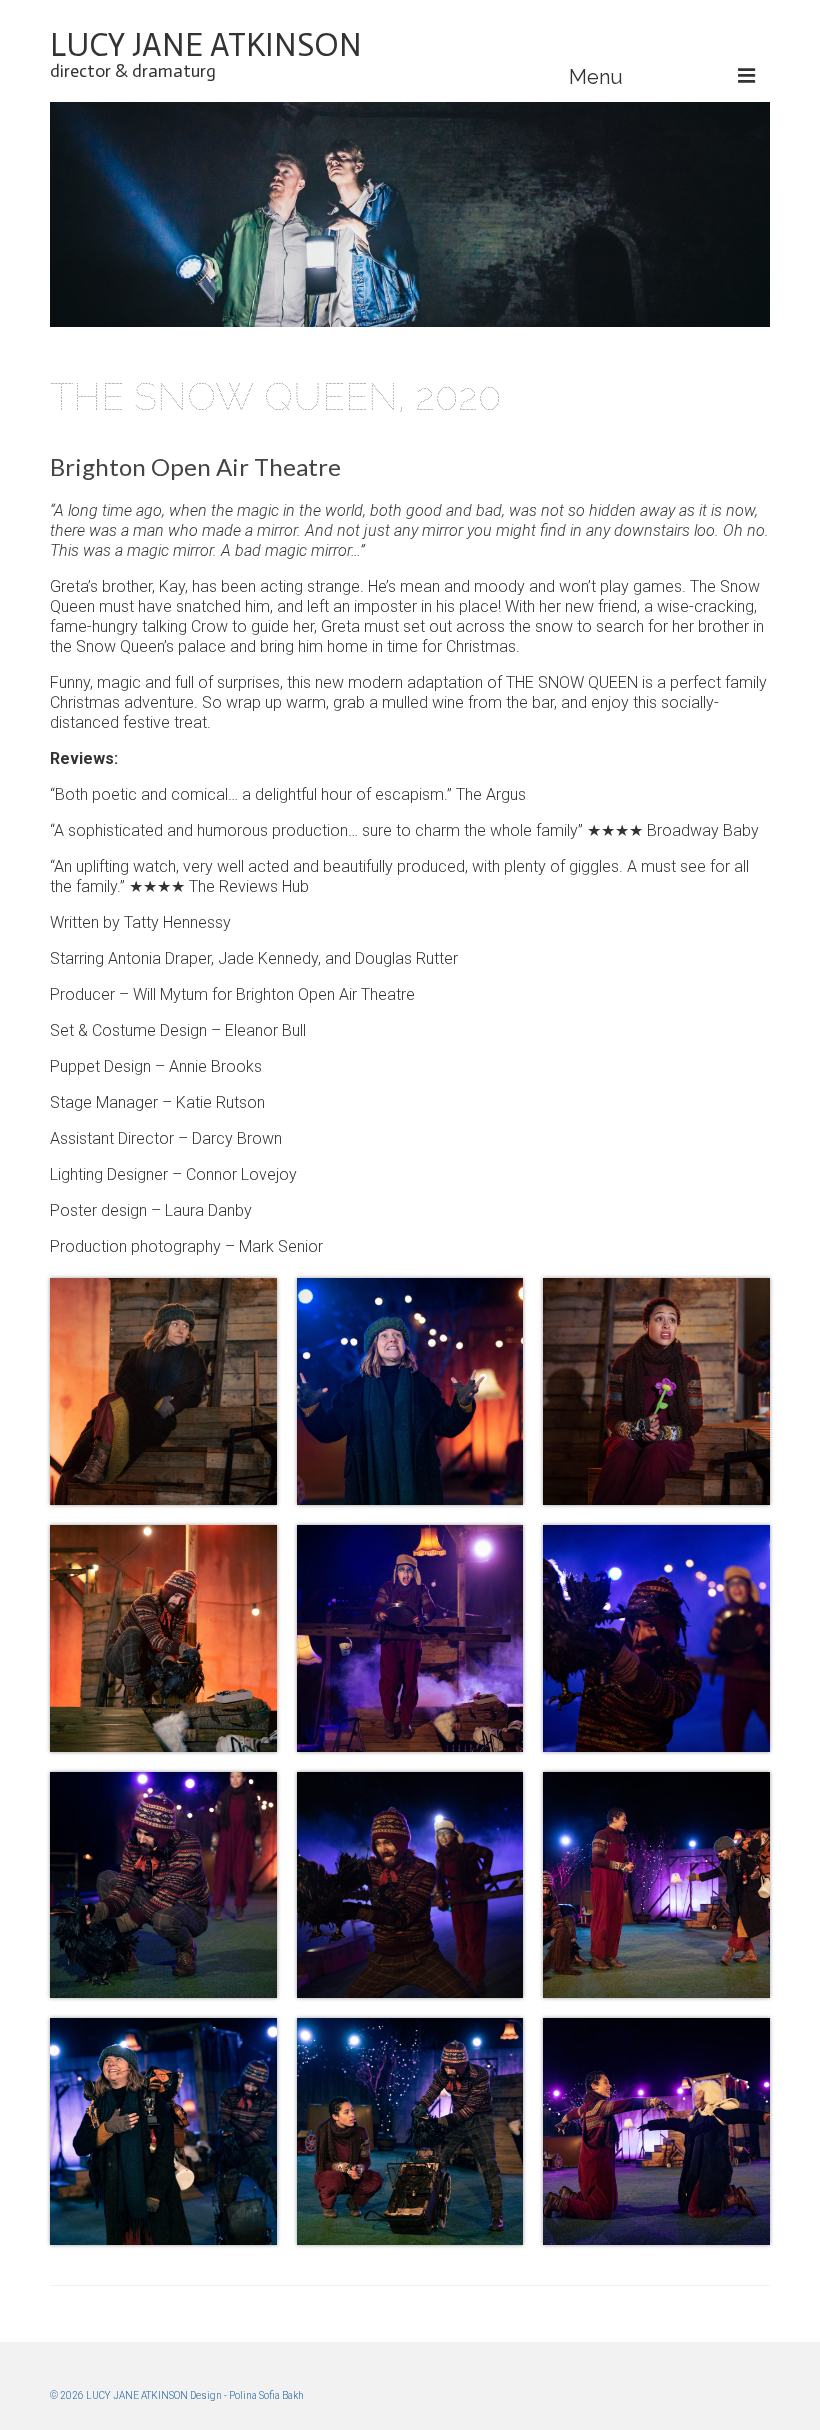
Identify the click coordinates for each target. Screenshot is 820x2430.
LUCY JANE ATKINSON (206, 45)
